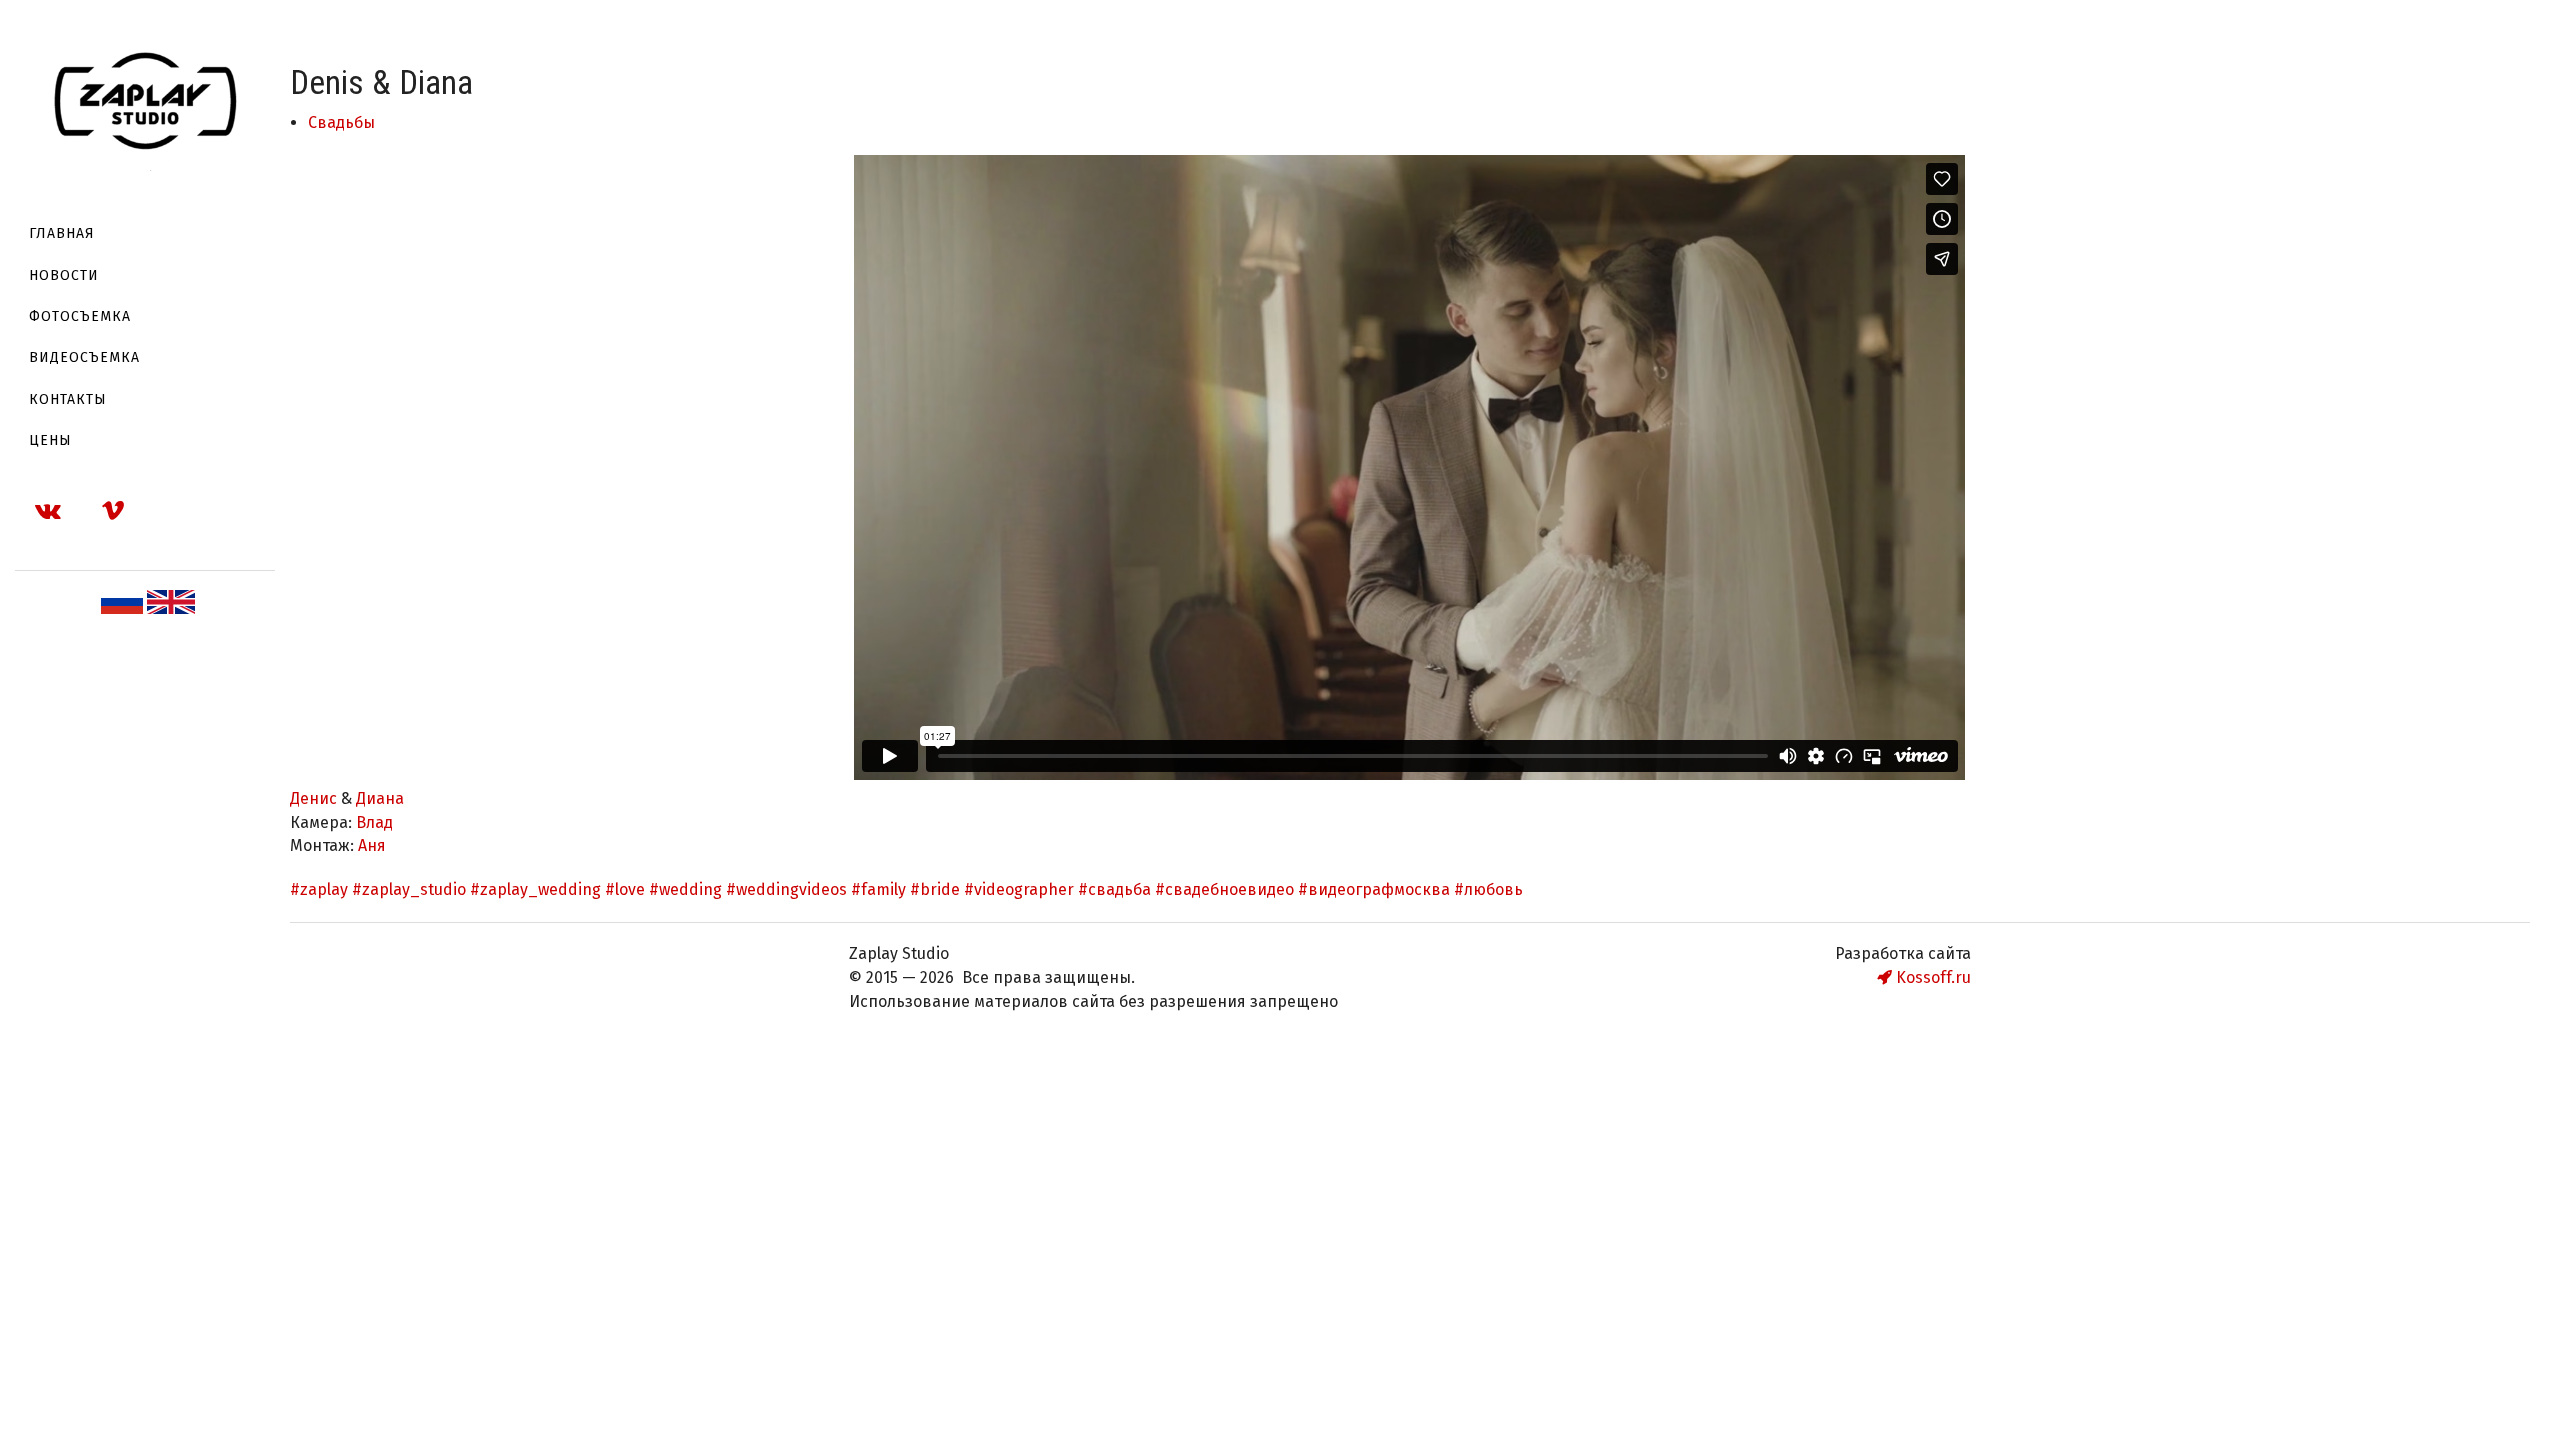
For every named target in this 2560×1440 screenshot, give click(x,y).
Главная (62, 233)
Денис (315, 798)
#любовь (1488, 889)
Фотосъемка (80, 316)
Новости (64, 275)
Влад (374, 822)
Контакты (68, 399)
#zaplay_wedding (535, 889)
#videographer (1019, 889)
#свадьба (1114, 889)
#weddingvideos (786, 889)
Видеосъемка (84, 357)
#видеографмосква (1374, 889)
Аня (372, 845)
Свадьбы (341, 122)
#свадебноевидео (1224, 889)
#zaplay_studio (409, 889)
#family (878, 889)
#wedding (685, 889)
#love (625, 889)
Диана (380, 798)
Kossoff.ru (1931, 977)
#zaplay (319, 889)
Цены (50, 440)
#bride (935, 889)
